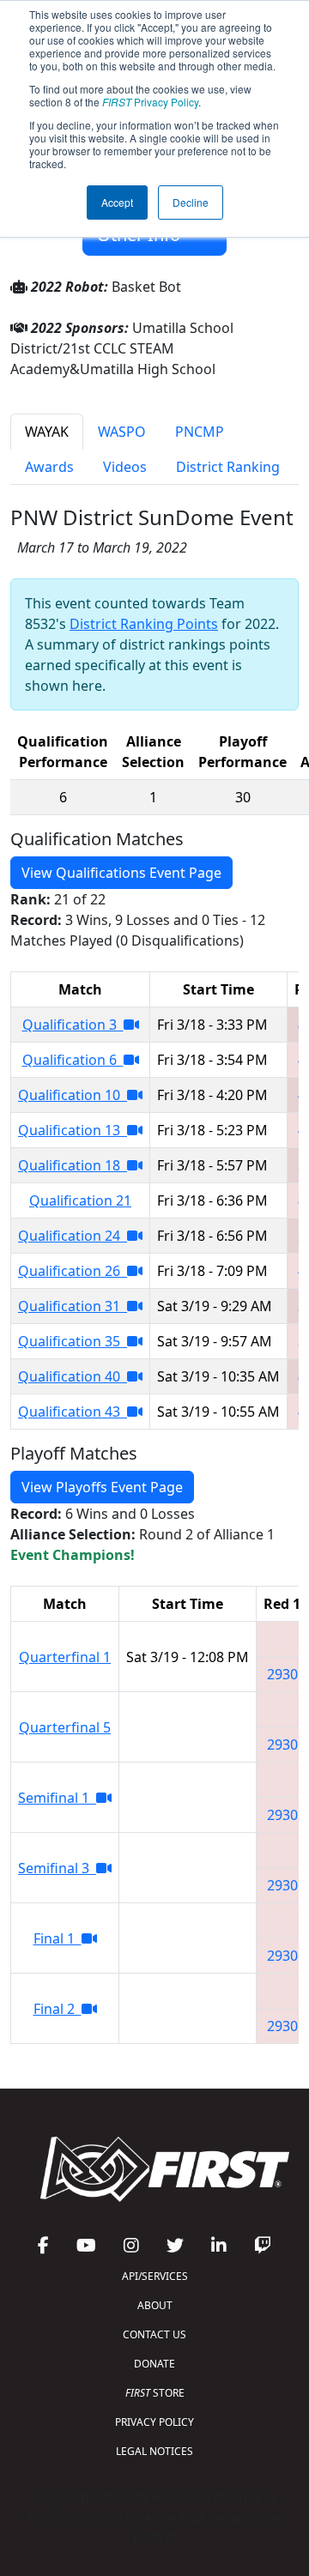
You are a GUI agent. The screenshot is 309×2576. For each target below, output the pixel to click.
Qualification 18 (73, 1165)
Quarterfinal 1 (65, 1657)
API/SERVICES (155, 2276)
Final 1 (58, 1938)
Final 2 (58, 2009)
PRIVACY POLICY (154, 2422)
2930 (282, 1674)
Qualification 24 (73, 1236)
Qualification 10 (73, 1095)
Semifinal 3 (57, 1868)
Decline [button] (191, 202)
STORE (155, 2393)
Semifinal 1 (57, 1798)
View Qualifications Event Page (121, 873)
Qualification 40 (73, 1376)
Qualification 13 (73, 1130)
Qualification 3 (73, 1025)
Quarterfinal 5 (65, 1727)
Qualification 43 (73, 1412)
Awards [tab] (49, 467)
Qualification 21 (80, 1200)
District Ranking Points (144, 624)
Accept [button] (117, 202)
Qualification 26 (73, 1271)
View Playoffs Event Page (102, 1487)
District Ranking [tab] (228, 467)
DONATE (154, 2364)
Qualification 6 (73, 1060)
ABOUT (155, 2305)
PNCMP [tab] (200, 432)
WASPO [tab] (122, 432)
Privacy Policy (150, 102)
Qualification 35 (73, 1341)
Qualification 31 (73, 1306)
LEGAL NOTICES (154, 2451)
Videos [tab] (125, 467)
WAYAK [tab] (47, 432)
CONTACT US (154, 2334)
